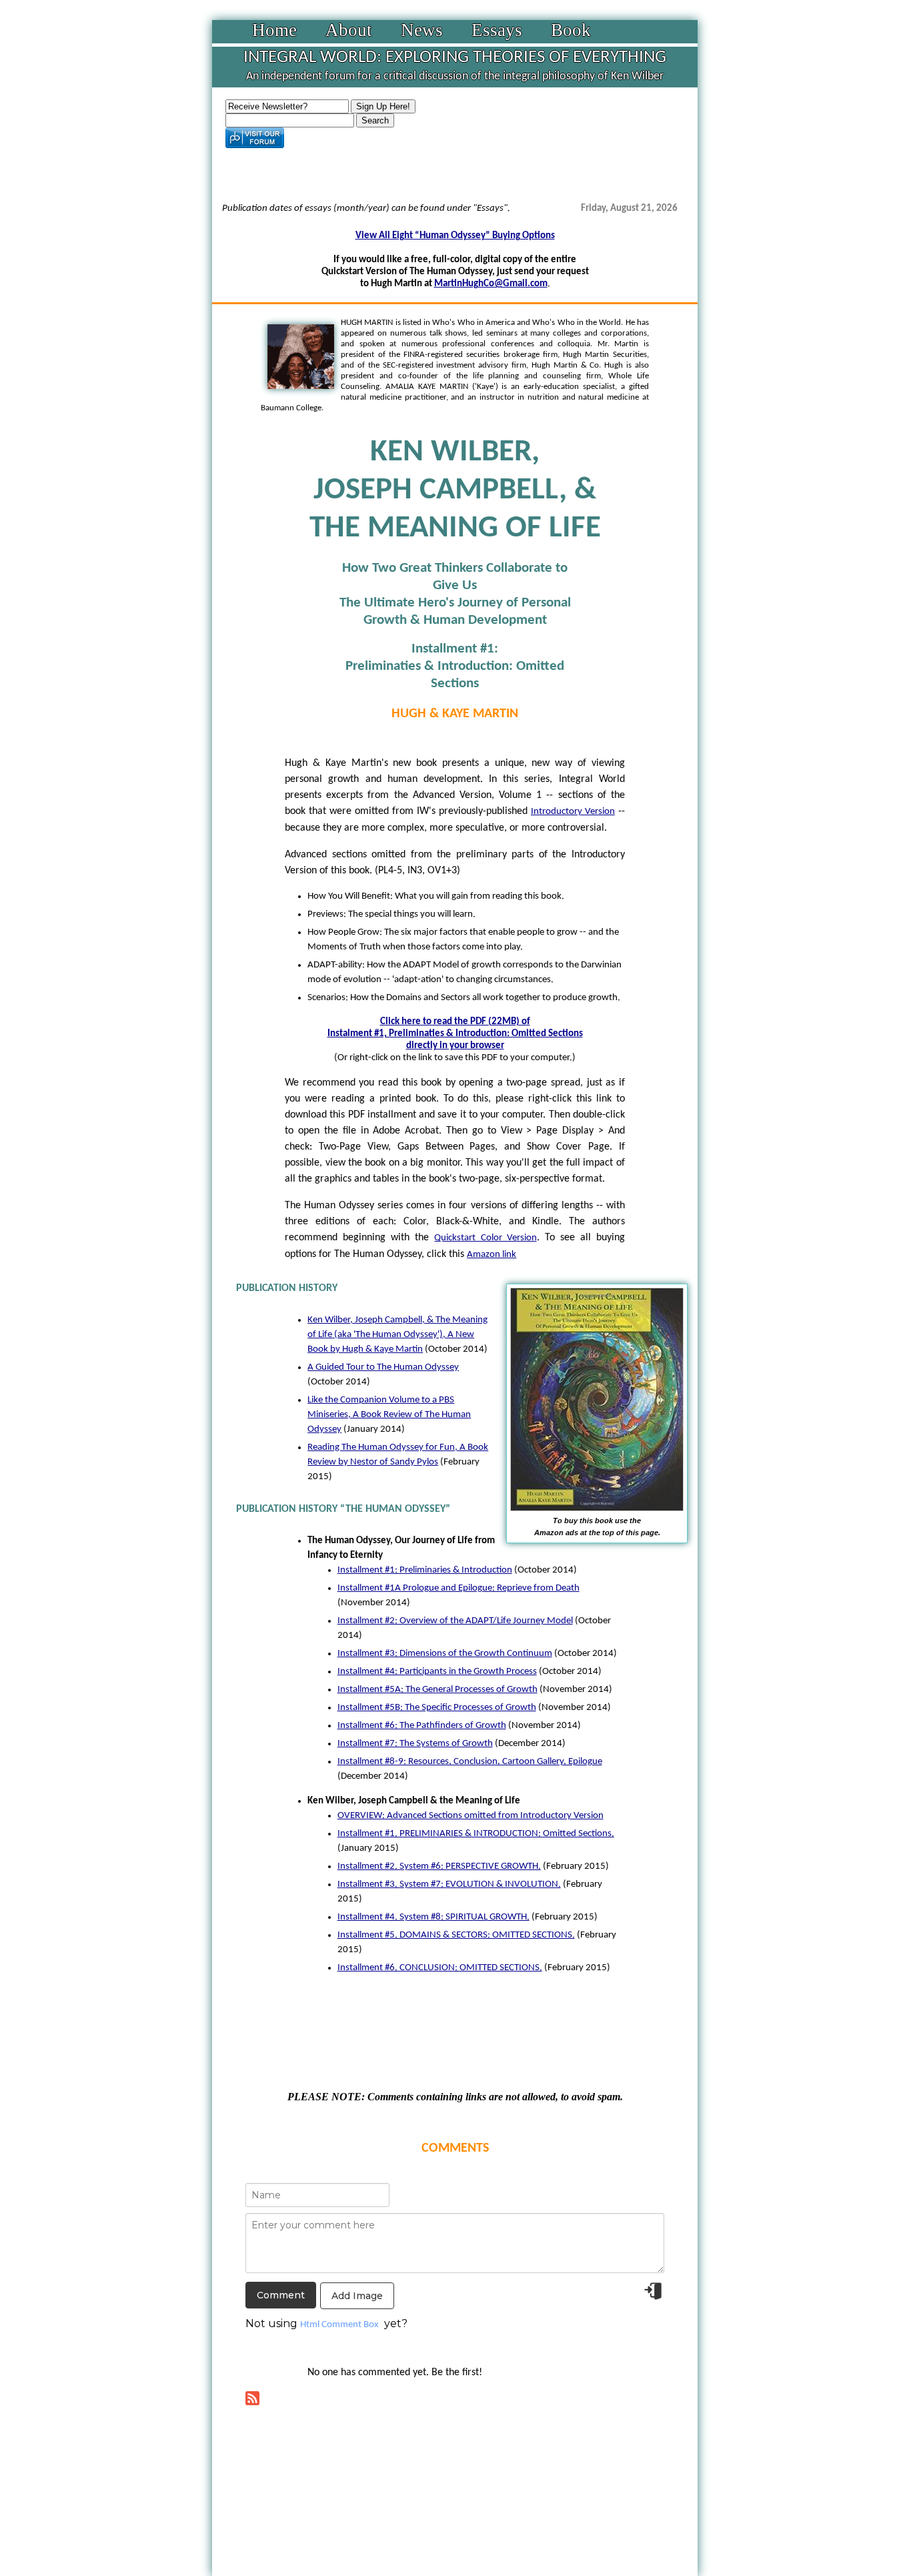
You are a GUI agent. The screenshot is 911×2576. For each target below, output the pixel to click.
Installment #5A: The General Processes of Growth (437, 1690)
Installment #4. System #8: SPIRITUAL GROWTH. (433, 1917)
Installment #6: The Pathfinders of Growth (422, 1726)
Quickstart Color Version (485, 1238)
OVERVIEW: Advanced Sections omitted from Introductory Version (471, 1816)
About (349, 30)
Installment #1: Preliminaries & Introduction (425, 1570)
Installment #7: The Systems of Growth (415, 1744)
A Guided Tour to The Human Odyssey (383, 1367)
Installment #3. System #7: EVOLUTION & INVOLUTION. (449, 1884)
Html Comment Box (339, 2325)
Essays (497, 30)
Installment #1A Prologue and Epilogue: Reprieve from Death (459, 1588)
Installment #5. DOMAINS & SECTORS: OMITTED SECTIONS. (456, 1935)
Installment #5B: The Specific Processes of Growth (437, 1708)
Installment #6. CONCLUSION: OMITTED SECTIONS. (440, 1968)
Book (571, 30)
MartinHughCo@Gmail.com (491, 284)
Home (274, 30)
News (422, 30)
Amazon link (492, 1255)
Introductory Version (573, 812)
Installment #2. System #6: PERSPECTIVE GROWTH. (439, 1866)
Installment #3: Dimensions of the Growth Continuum (445, 1654)
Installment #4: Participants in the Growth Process (437, 1672)
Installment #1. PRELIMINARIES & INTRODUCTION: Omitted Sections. (476, 1834)
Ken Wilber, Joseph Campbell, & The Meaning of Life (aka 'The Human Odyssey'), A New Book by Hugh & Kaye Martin (397, 1335)
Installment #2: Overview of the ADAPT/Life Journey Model (455, 1621)
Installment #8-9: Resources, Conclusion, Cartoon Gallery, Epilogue (470, 1762)
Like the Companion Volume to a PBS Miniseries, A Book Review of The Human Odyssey (389, 1415)
